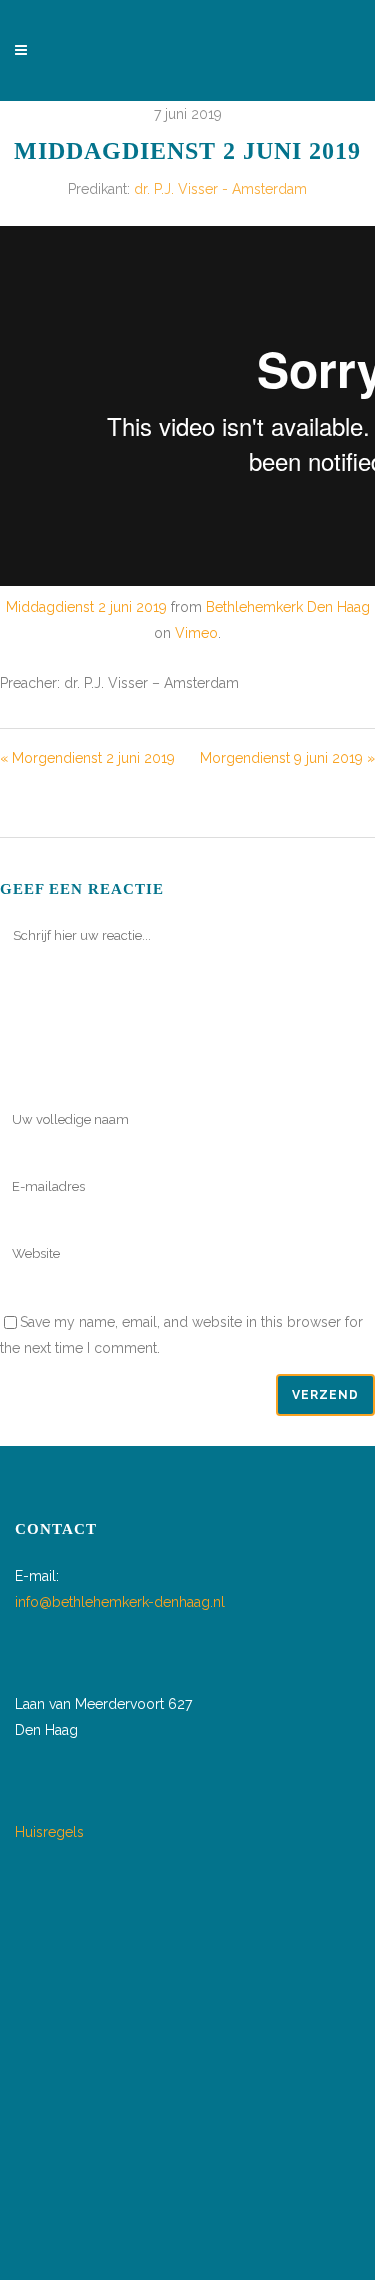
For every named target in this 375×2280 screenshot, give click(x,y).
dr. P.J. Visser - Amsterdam (220, 189)
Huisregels (49, 1832)
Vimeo (196, 633)
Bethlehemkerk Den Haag (288, 607)
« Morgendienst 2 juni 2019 (87, 758)
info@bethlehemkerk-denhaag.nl (120, 1602)
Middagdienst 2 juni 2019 (86, 607)
